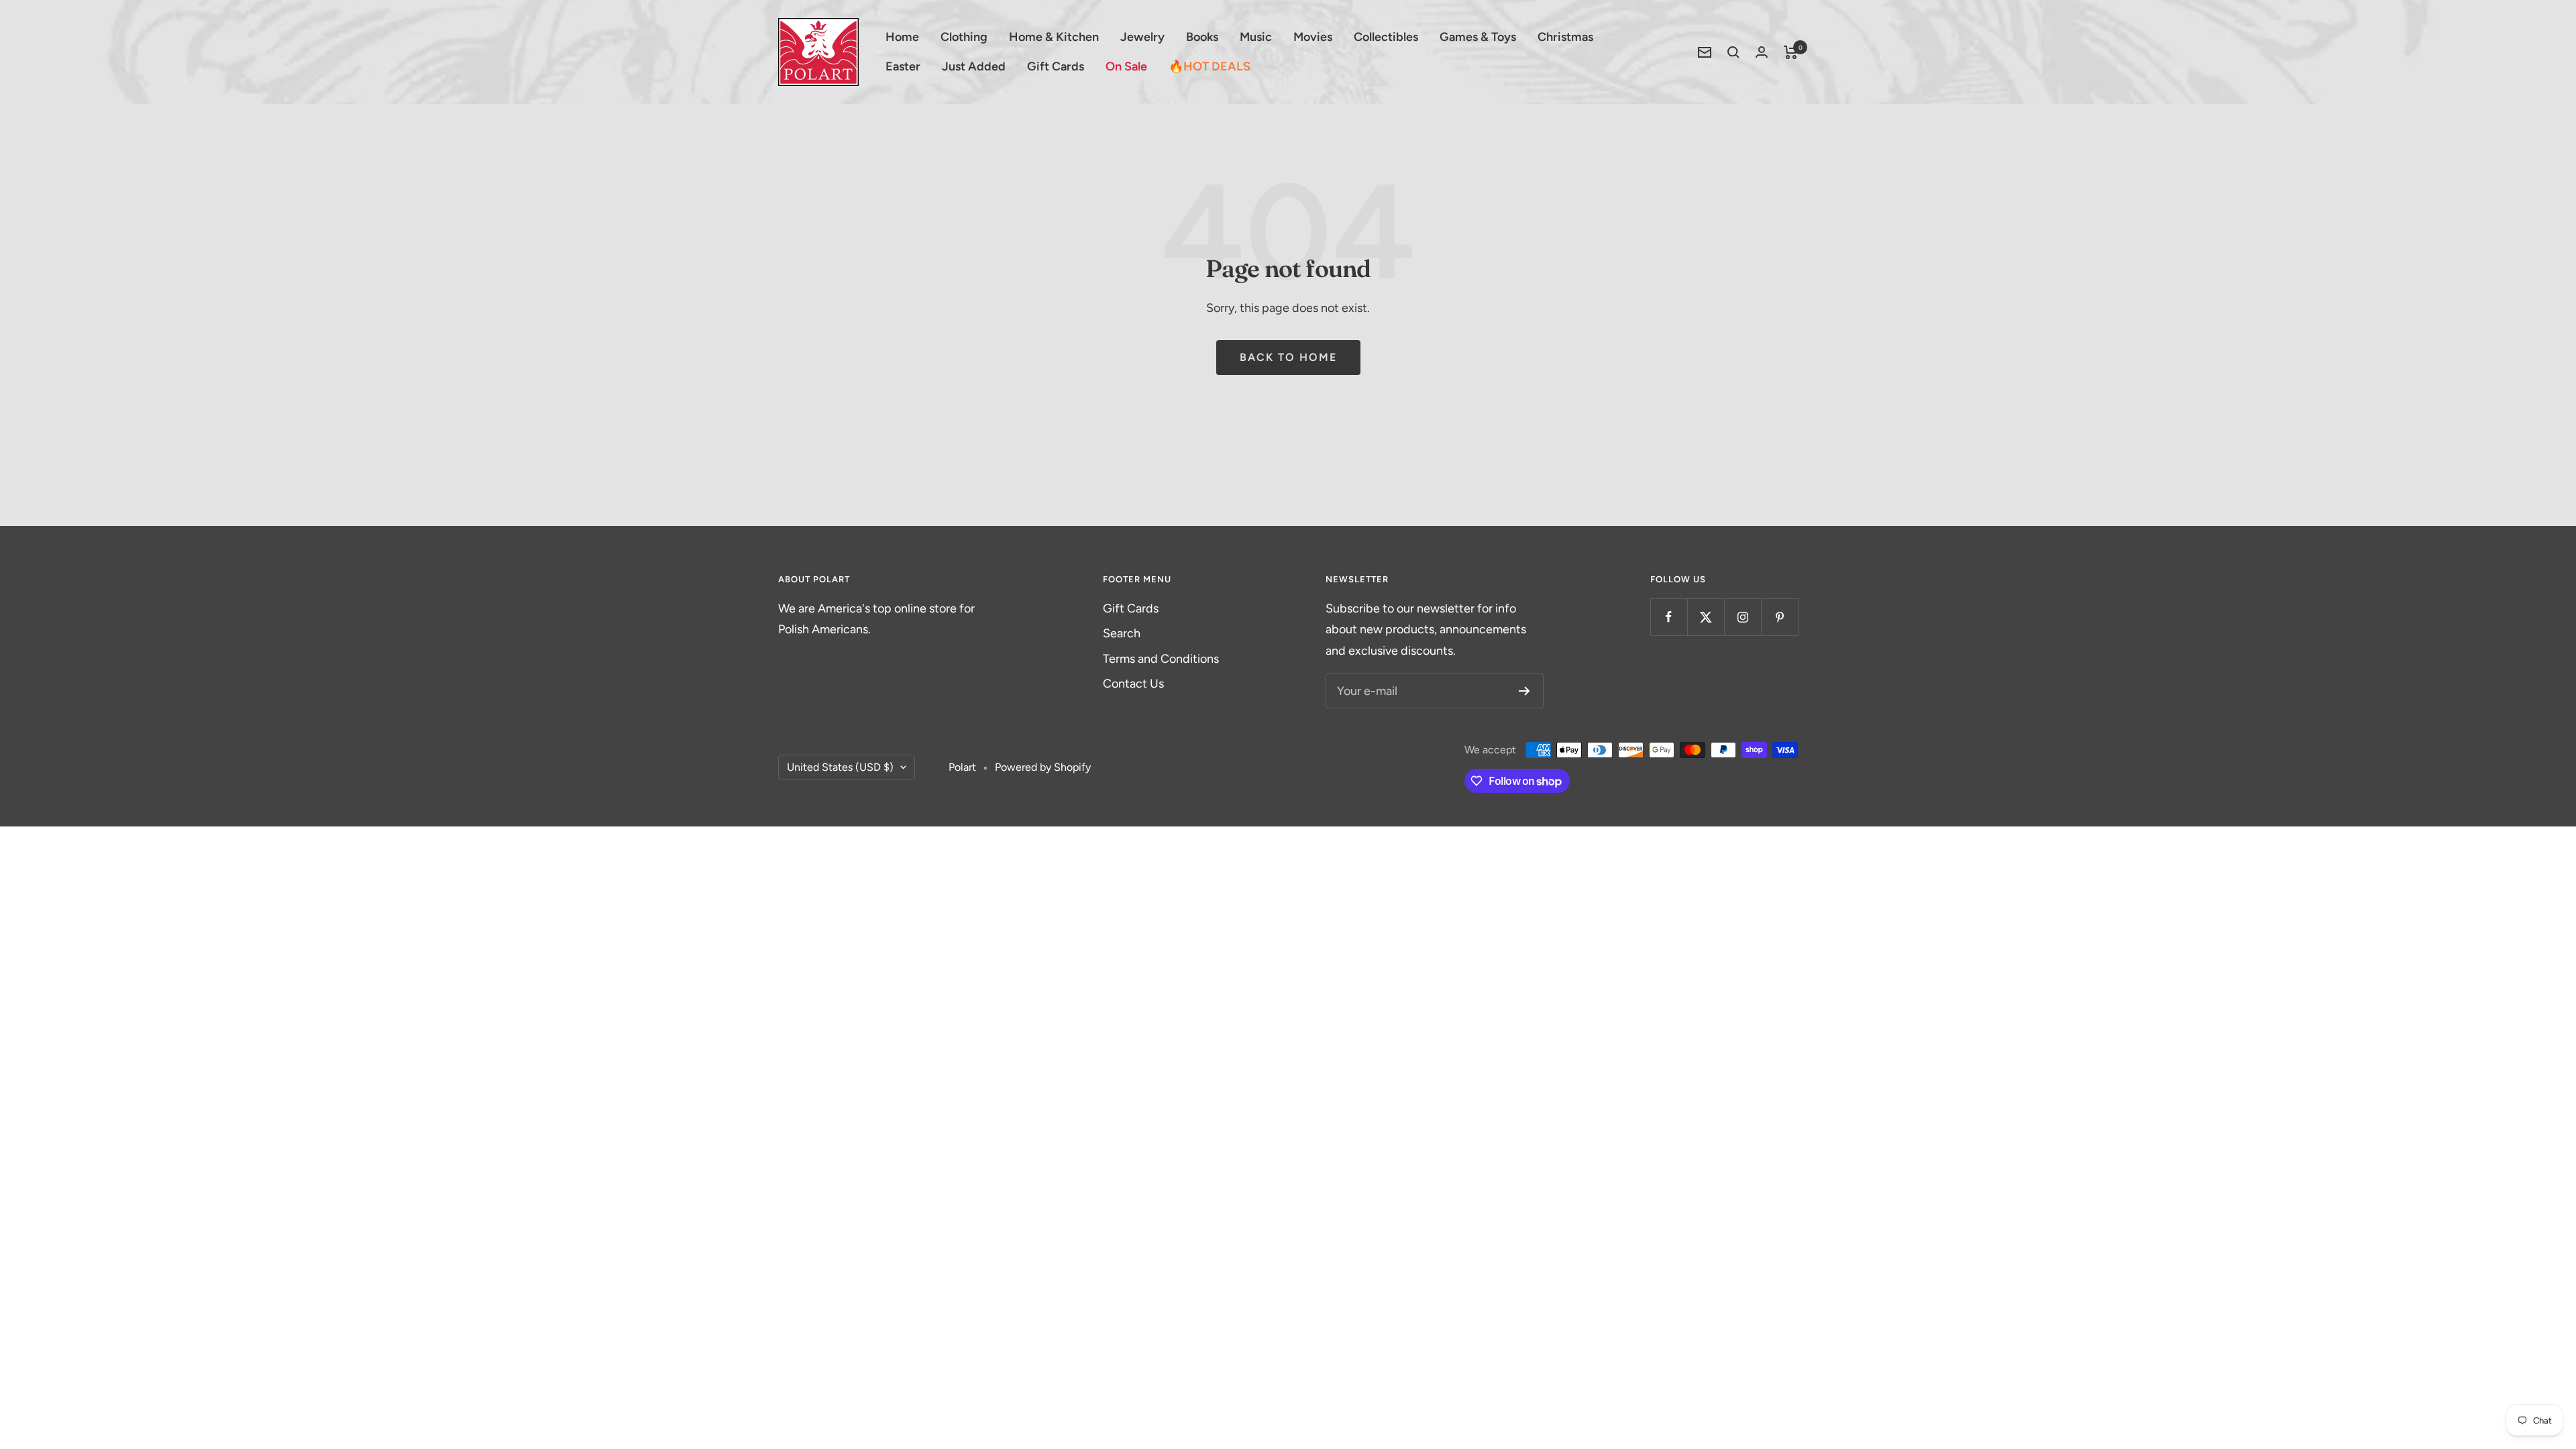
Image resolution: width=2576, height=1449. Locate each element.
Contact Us (1133, 684)
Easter (903, 66)
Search (1122, 633)
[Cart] (1791, 52)
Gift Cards (1056, 66)
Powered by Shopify (1043, 767)
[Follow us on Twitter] (1706, 617)
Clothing (964, 37)
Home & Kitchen (1054, 37)
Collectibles (1386, 37)
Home (902, 37)
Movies (1313, 37)
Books (1202, 37)
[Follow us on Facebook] (1669, 617)
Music (1256, 37)
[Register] (1524, 691)
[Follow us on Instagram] (1742, 617)
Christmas (1565, 37)
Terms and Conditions (1161, 659)
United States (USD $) (840, 767)
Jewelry (1142, 37)
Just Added (974, 66)
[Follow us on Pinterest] (1779, 617)
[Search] (1733, 52)
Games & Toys (1478, 37)
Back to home (1288, 357)
